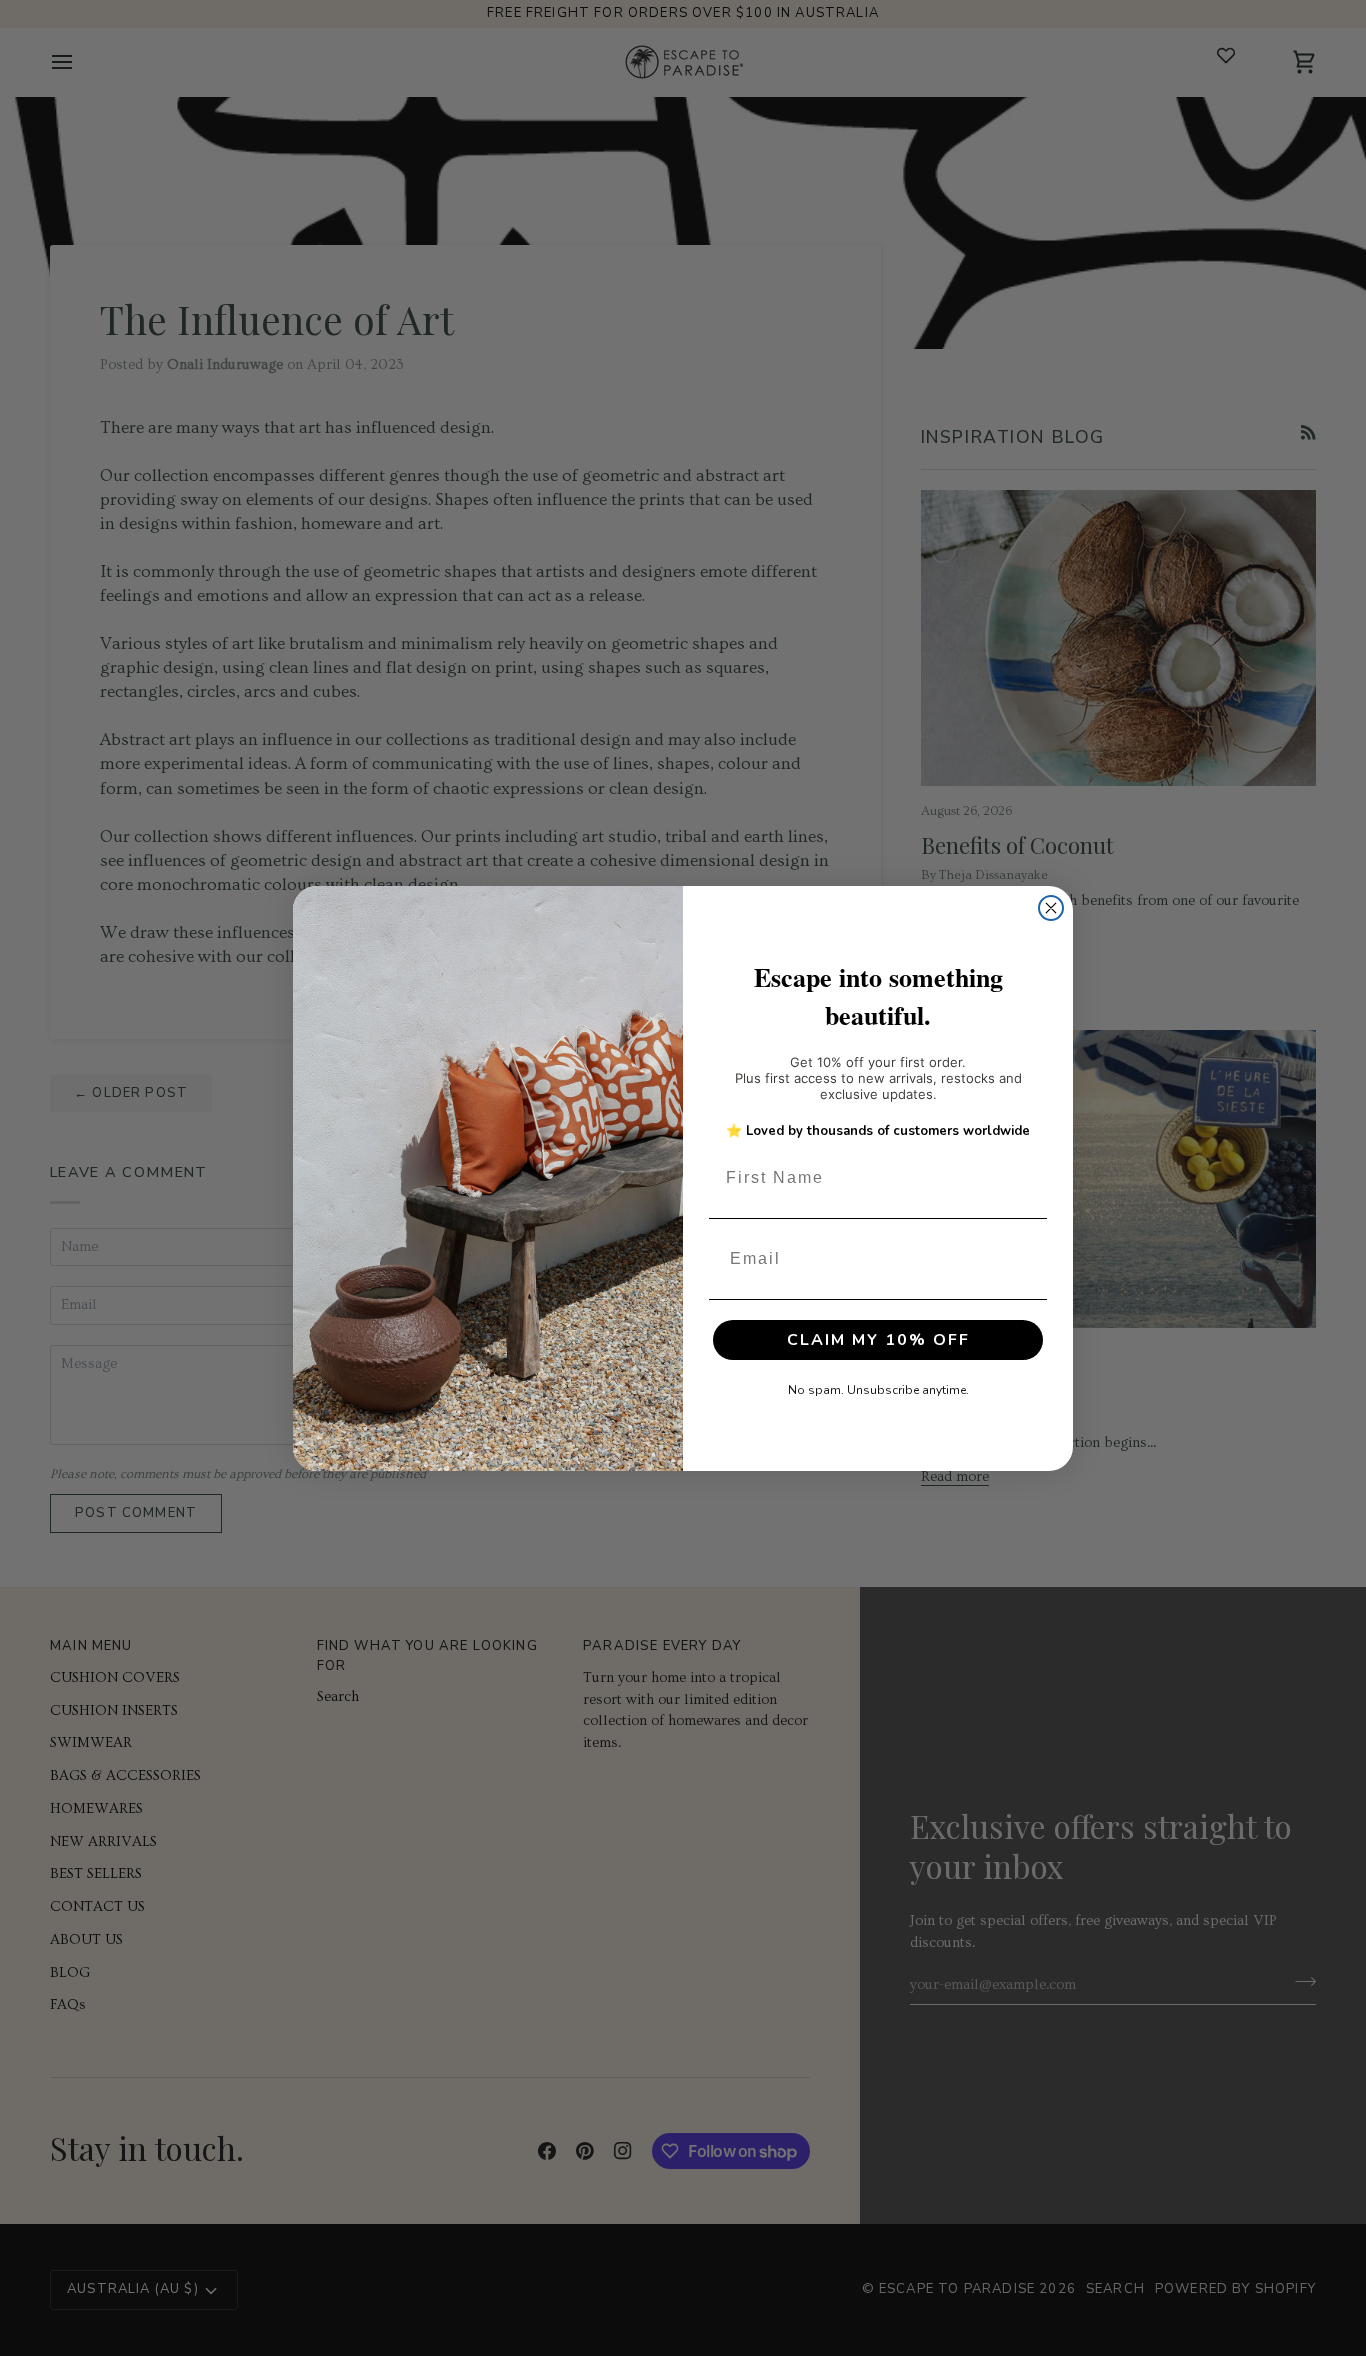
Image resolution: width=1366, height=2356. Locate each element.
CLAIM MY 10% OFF (878, 1340)
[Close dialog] (1051, 908)
